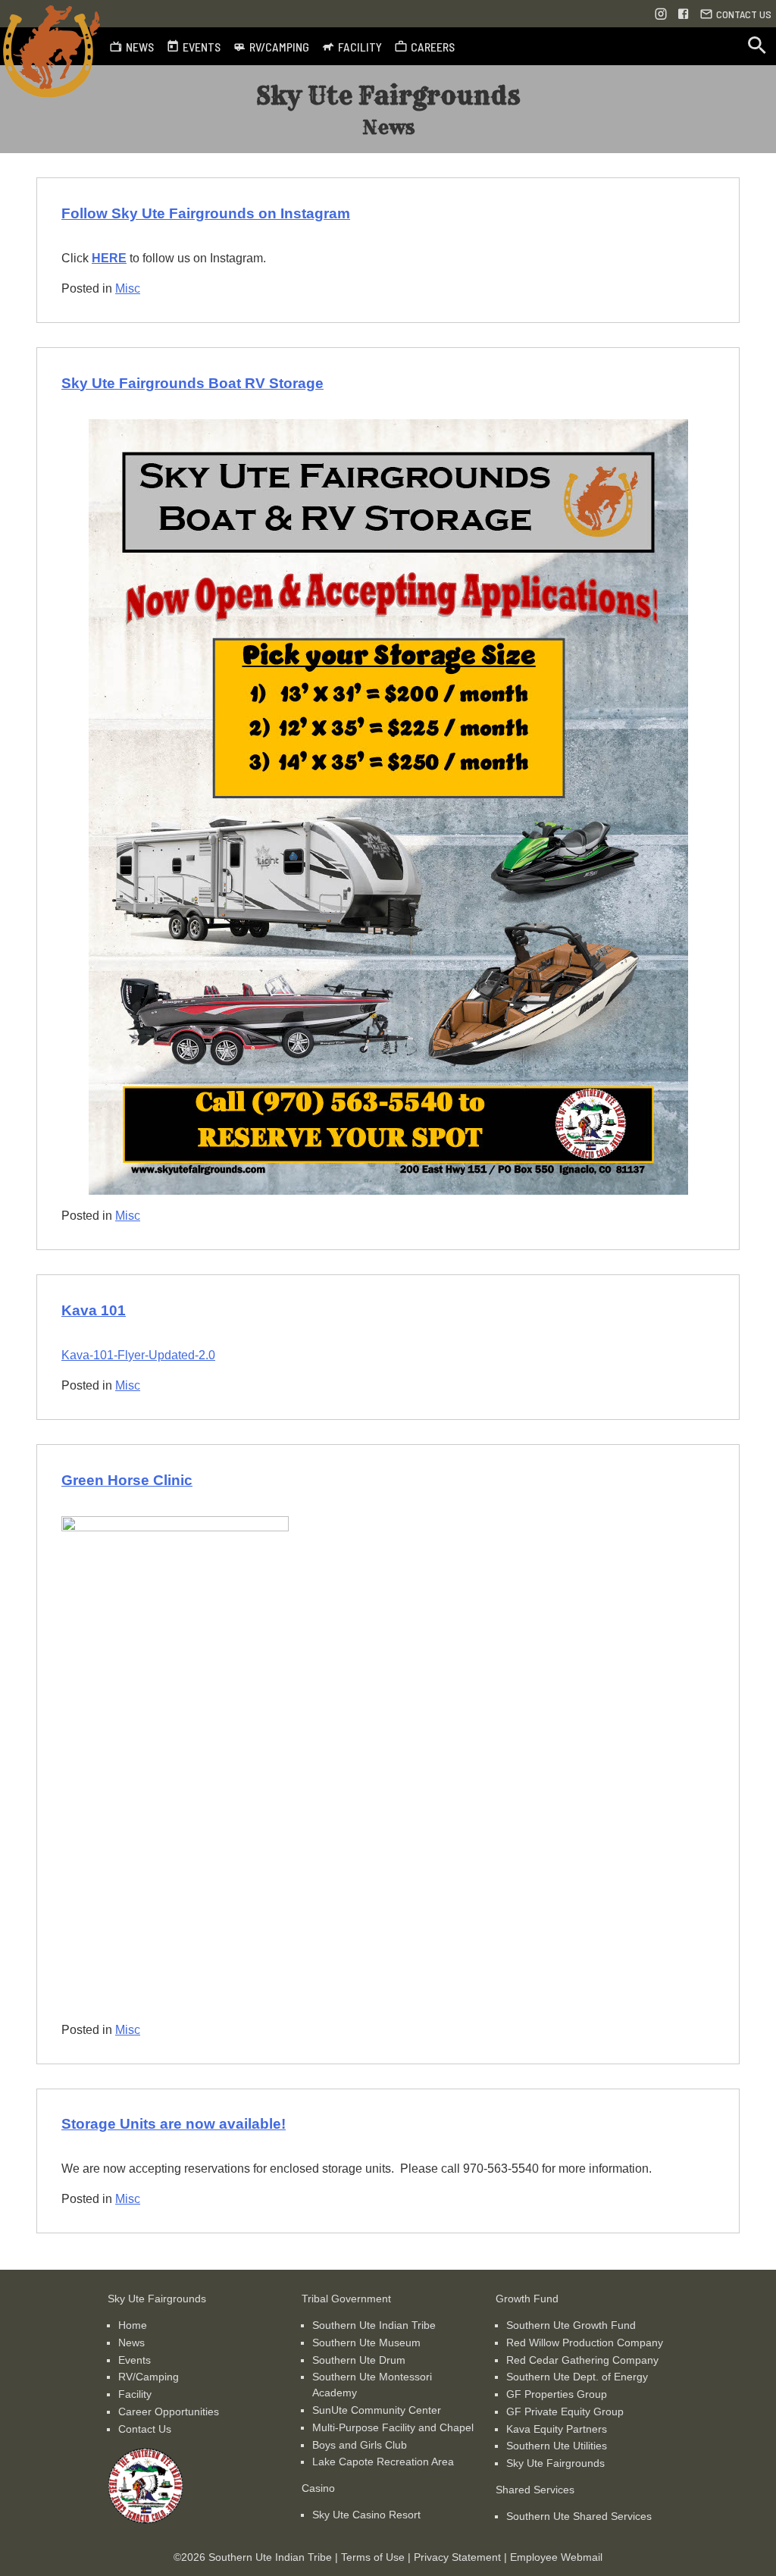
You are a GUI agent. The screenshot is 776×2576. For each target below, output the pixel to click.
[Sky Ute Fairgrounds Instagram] (661, 14)
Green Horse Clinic (127, 1480)
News (131, 2343)
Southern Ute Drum (359, 2360)
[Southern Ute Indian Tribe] (145, 2520)
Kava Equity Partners (557, 2429)
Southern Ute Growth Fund (571, 2325)
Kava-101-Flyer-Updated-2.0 (138, 1355)
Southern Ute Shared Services (579, 2516)
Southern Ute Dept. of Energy (577, 2377)
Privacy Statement (457, 2557)
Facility (135, 2394)
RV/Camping (149, 2377)
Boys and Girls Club (360, 2445)
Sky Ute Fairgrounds (555, 2463)
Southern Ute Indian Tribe (374, 2325)
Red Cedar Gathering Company (582, 2360)
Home (133, 2325)
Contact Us (145, 2429)
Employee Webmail (556, 2557)
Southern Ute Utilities (557, 2446)
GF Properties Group (557, 2394)
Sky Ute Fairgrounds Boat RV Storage (192, 383)
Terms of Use (373, 2557)
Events (135, 2360)
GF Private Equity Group (565, 2411)
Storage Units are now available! (174, 2124)
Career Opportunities (169, 2411)
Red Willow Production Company (585, 2343)
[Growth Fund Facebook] (684, 14)
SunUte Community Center (377, 2410)
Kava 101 (94, 1310)
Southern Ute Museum (366, 2343)
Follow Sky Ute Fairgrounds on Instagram (206, 213)
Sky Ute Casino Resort (366, 2515)
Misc (128, 288)
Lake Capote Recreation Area (383, 2462)
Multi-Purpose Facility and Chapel (393, 2427)
